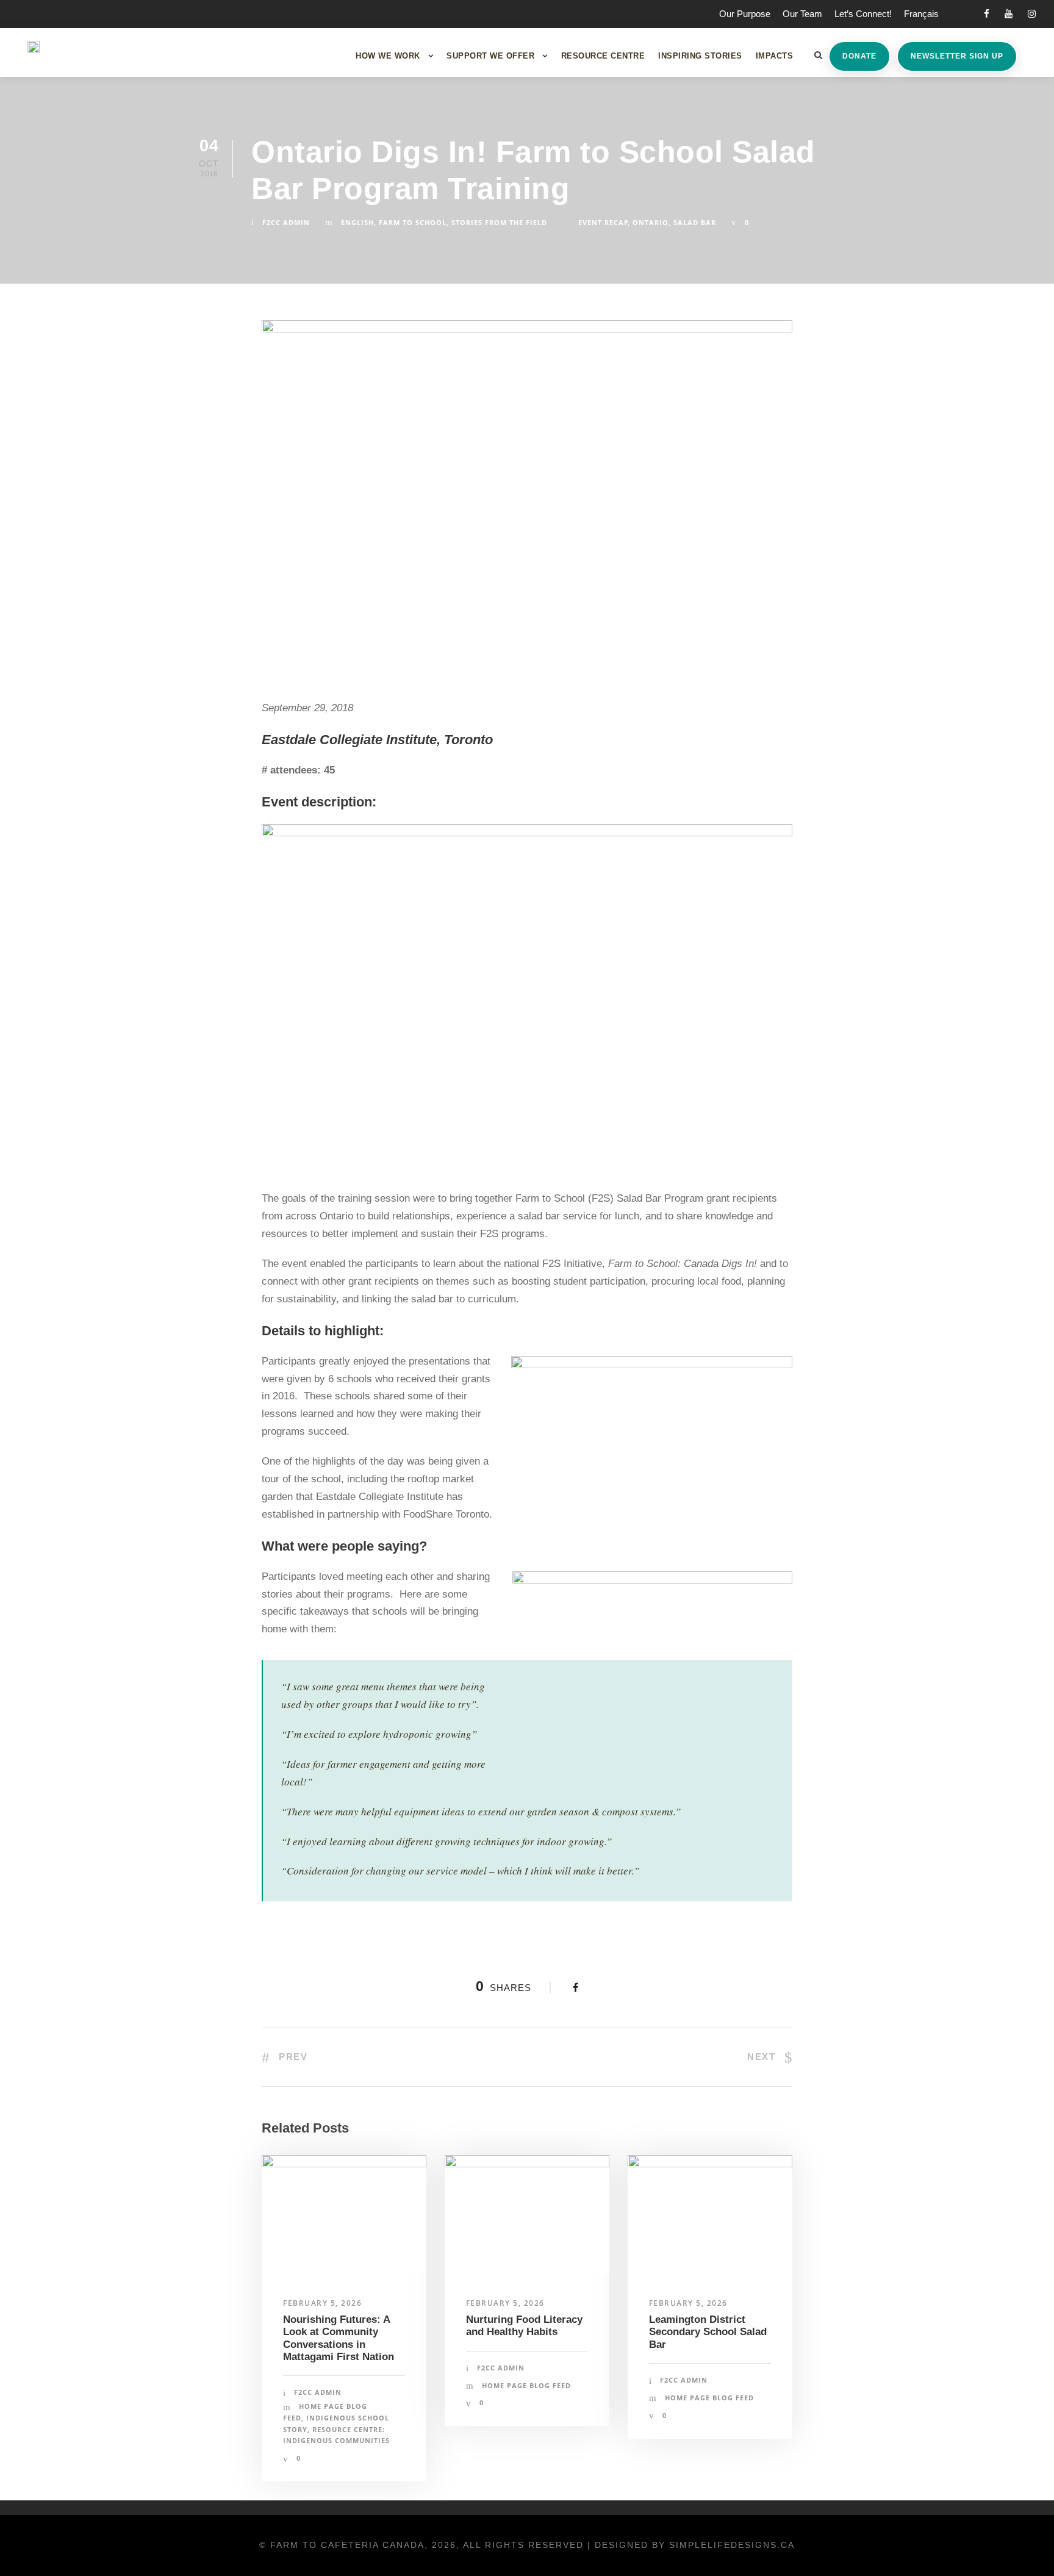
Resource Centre (603, 56)
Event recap (603, 222)
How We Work (388, 56)
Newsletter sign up (957, 56)
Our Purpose (745, 14)
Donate (859, 56)
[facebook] (987, 14)
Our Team (802, 14)
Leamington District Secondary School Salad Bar (708, 2332)
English (357, 222)
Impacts (775, 56)
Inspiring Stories (700, 56)
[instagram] (1032, 14)
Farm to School (413, 222)
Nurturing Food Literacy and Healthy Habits (524, 2326)
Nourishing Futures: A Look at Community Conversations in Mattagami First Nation (339, 2338)
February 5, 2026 (322, 2303)
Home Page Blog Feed (526, 2385)
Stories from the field (499, 222)
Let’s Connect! (863, 14)
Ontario (651, 222)
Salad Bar (695, 222)
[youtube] (1009, 14)
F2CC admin (286, 222)
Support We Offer (490, 56)
